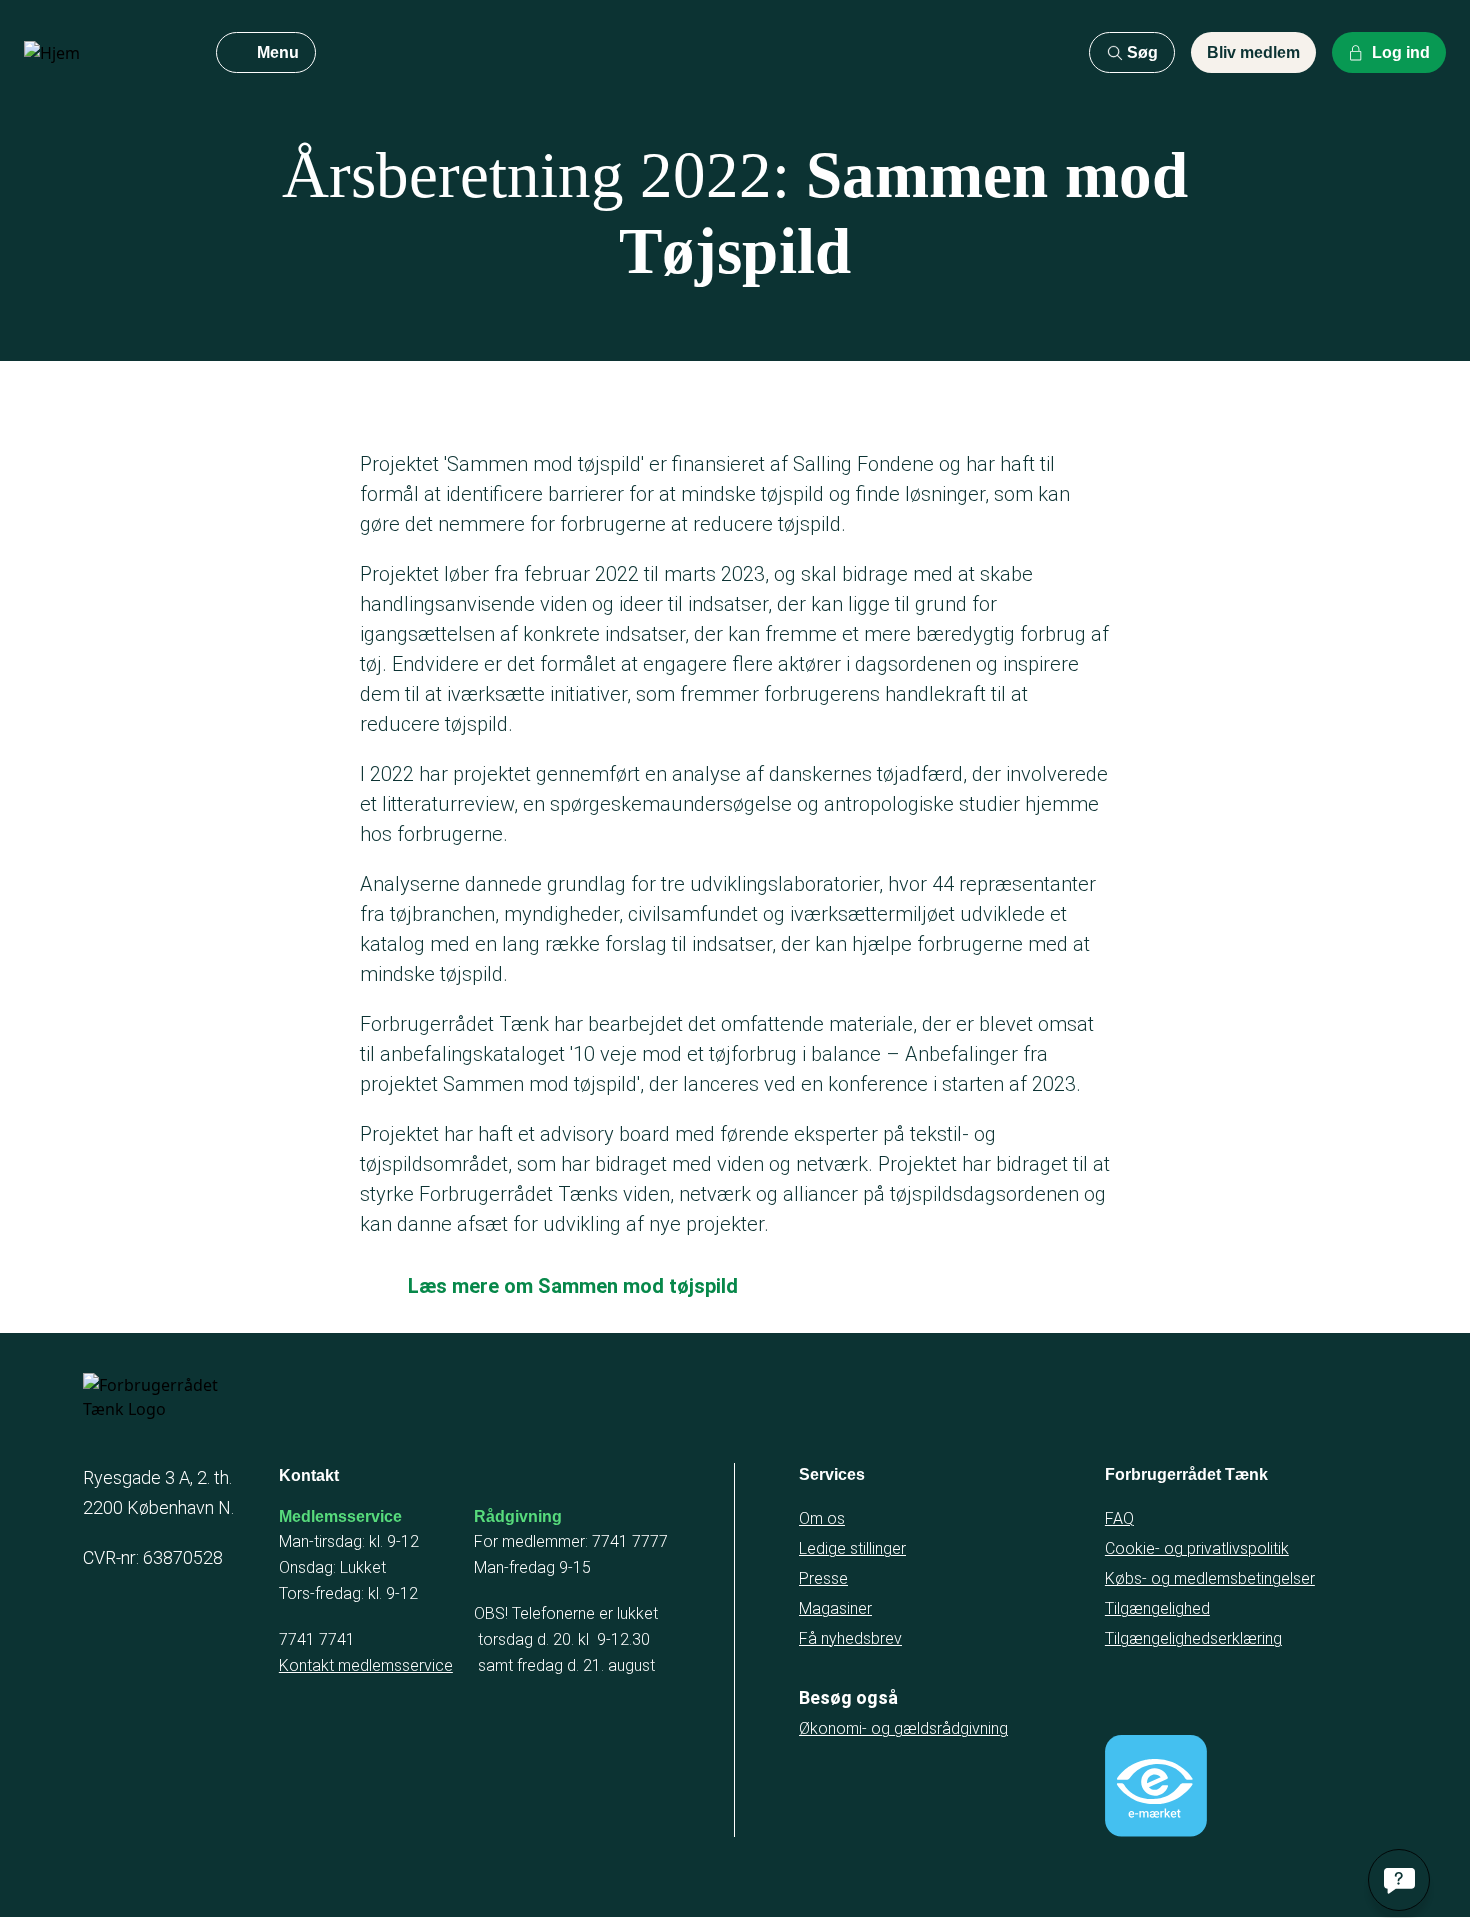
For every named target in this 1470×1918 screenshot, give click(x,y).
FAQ (1119, 1518)
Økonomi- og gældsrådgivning (903, 1728)
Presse (823, 1578)
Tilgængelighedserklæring (1193, 1638)
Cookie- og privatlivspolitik (1197, 1548)
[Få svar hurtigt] (1399, 1880)
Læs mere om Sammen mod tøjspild (573, 1286)
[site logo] (104, 53)
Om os (822, 1518)
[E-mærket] (1156, 1786)
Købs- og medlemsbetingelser (1210, 1578)
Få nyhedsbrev (850, 1638)
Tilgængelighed (1157, 1608)
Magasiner (835, 1608)
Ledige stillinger (852, 1548)
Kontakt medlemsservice (366, 1665)
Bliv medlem (1253, 52)
